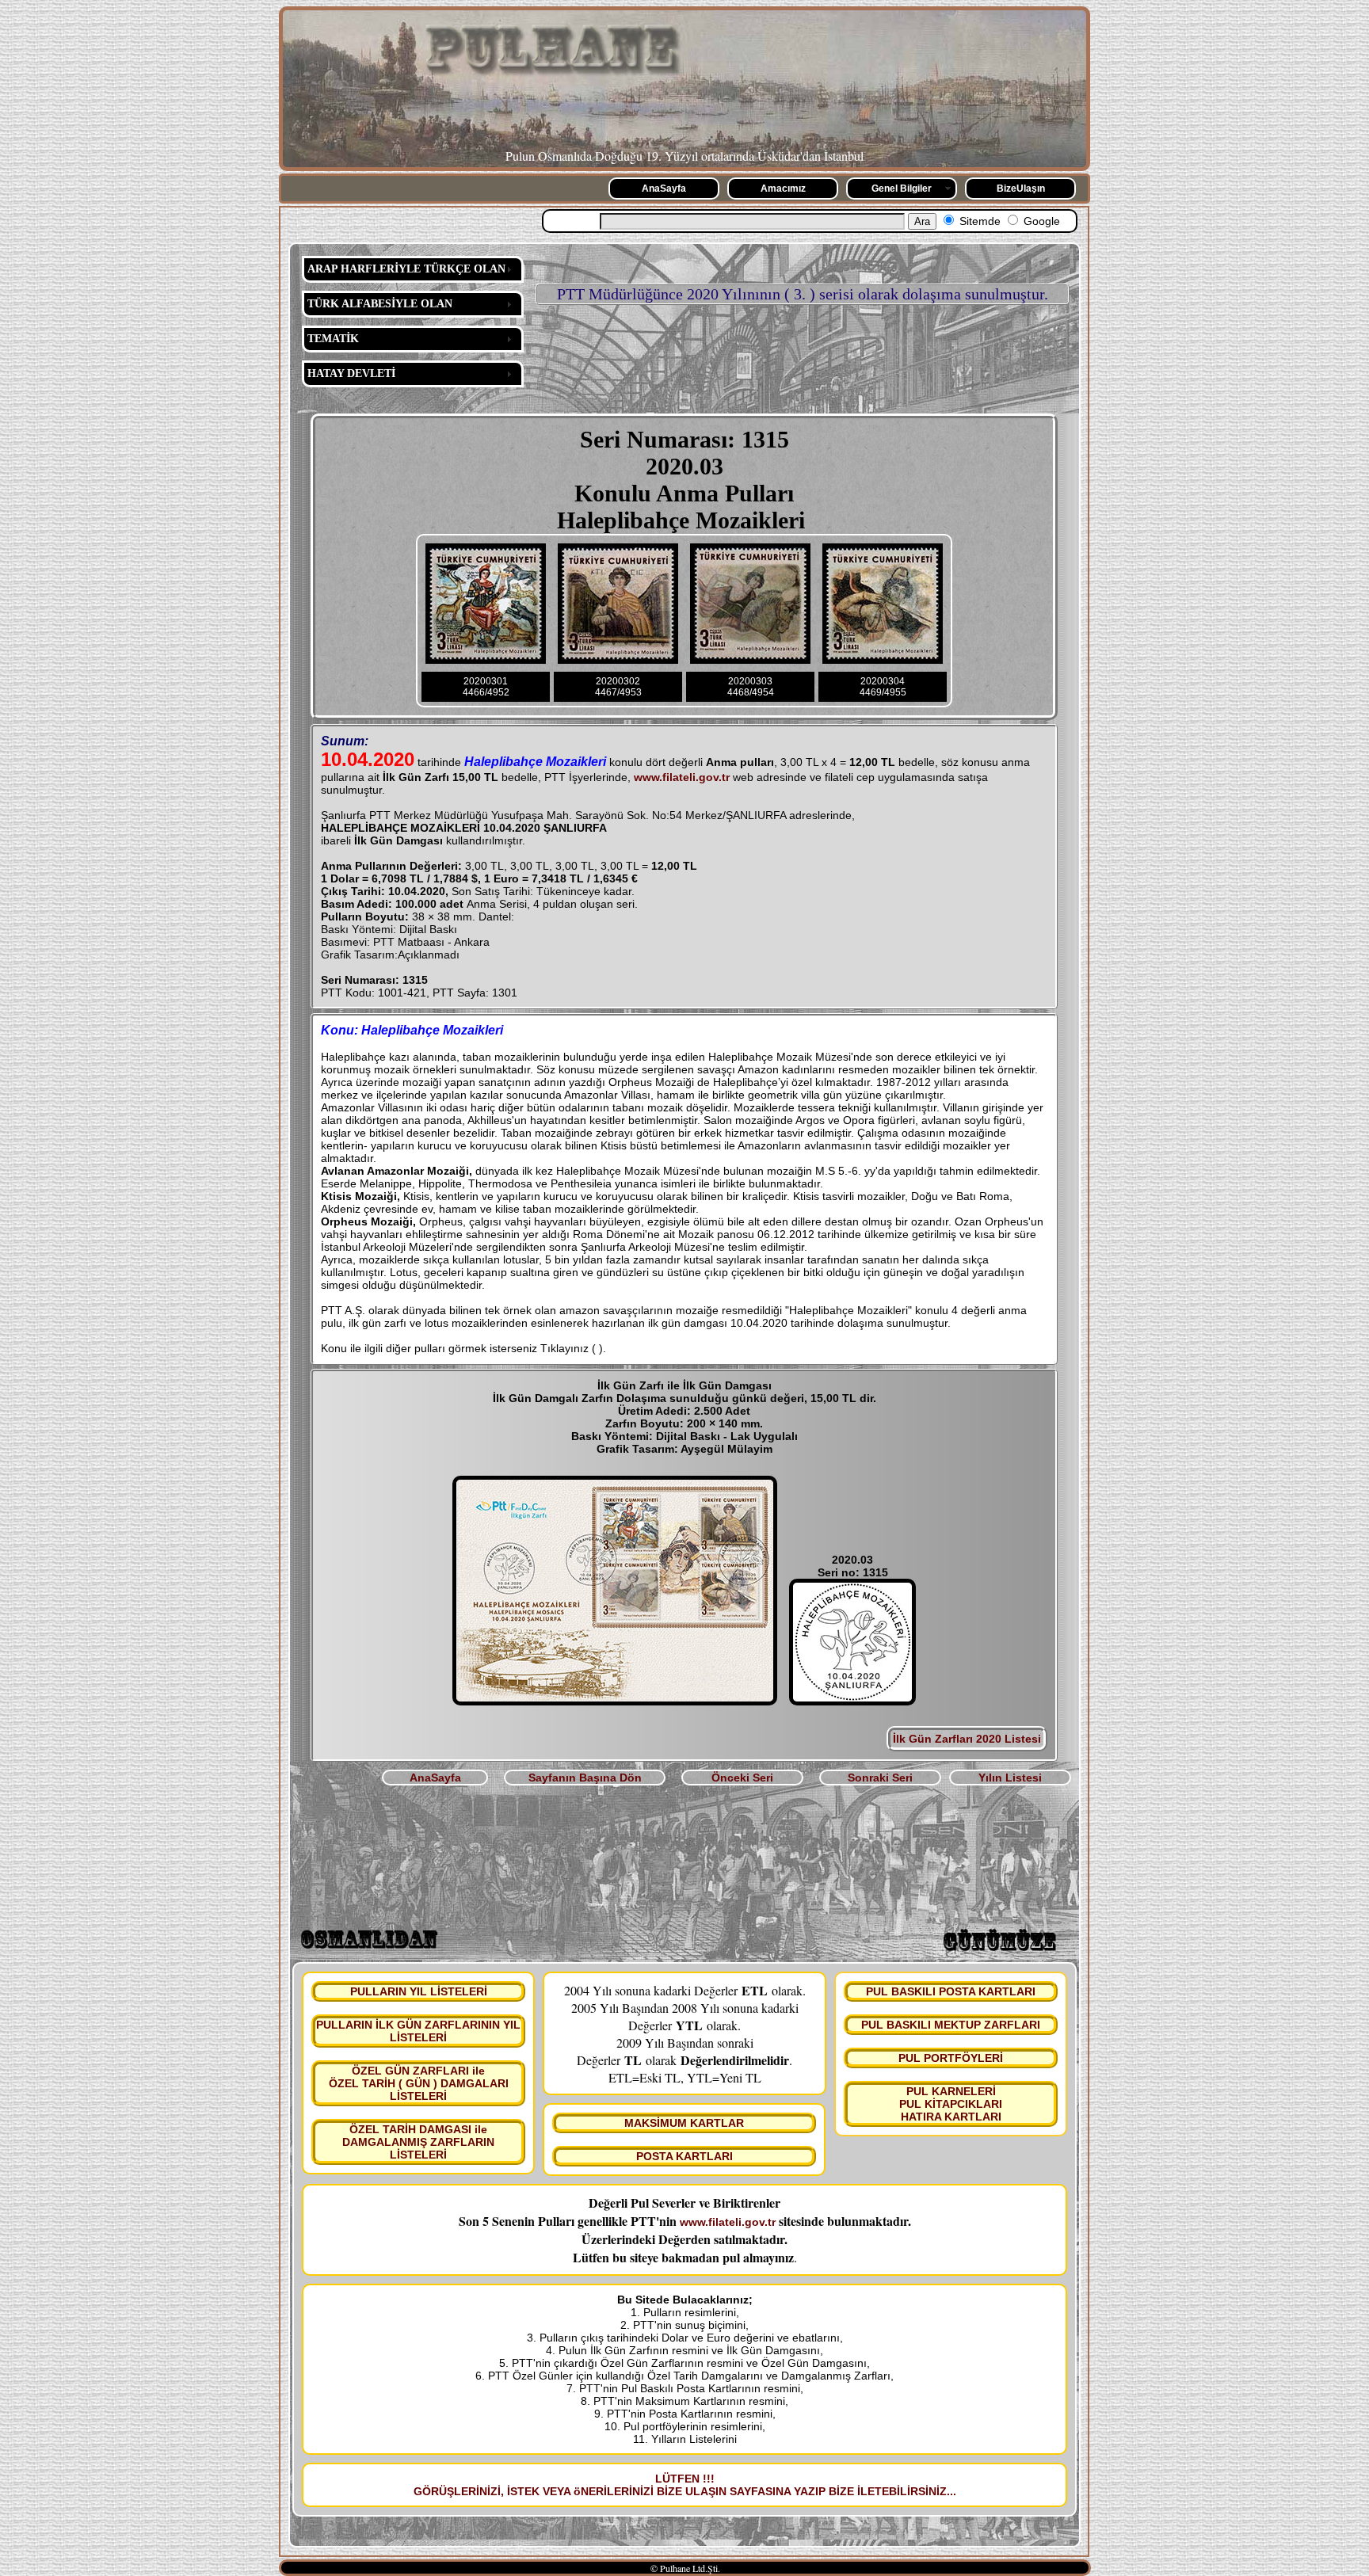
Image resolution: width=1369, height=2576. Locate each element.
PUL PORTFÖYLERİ (951, 2058)
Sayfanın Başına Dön (585, 1778)
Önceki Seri (742, 1778)
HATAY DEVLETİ (351, 373)
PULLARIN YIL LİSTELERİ (419, 1991)
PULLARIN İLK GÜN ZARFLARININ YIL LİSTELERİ (418, 2031)
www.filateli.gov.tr (682, 777)
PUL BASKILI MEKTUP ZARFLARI (951, 2025)
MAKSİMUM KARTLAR (684, 2123)
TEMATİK (333, 339)
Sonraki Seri (880, 1778)
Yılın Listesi (1010, 1778)
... (951, 2491)
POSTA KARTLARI (684, 2156)
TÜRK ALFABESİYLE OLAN (380, 304)
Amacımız (783, 189)
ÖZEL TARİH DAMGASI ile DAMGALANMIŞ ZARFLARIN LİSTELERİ (418, 2142)
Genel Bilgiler (902, 189)
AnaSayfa (664, 189)
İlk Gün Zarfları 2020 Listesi (967, 1739)
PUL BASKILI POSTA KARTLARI (951, 1991)
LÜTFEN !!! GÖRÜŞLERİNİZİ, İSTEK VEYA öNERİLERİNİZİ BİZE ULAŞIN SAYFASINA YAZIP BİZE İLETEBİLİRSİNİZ (680, 2485)
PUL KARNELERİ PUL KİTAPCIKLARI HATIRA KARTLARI (951, 2104)
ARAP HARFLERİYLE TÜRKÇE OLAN (406, 269)
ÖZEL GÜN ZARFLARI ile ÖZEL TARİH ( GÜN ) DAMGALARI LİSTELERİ (419, 2083)
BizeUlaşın (1021, 189)
